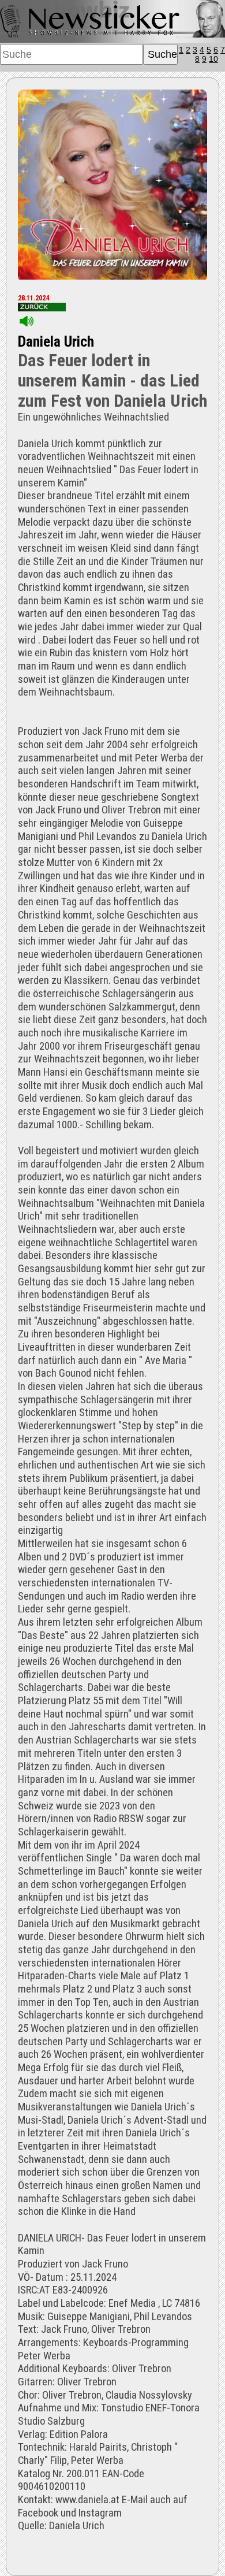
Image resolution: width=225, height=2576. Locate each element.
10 (213, 59)
